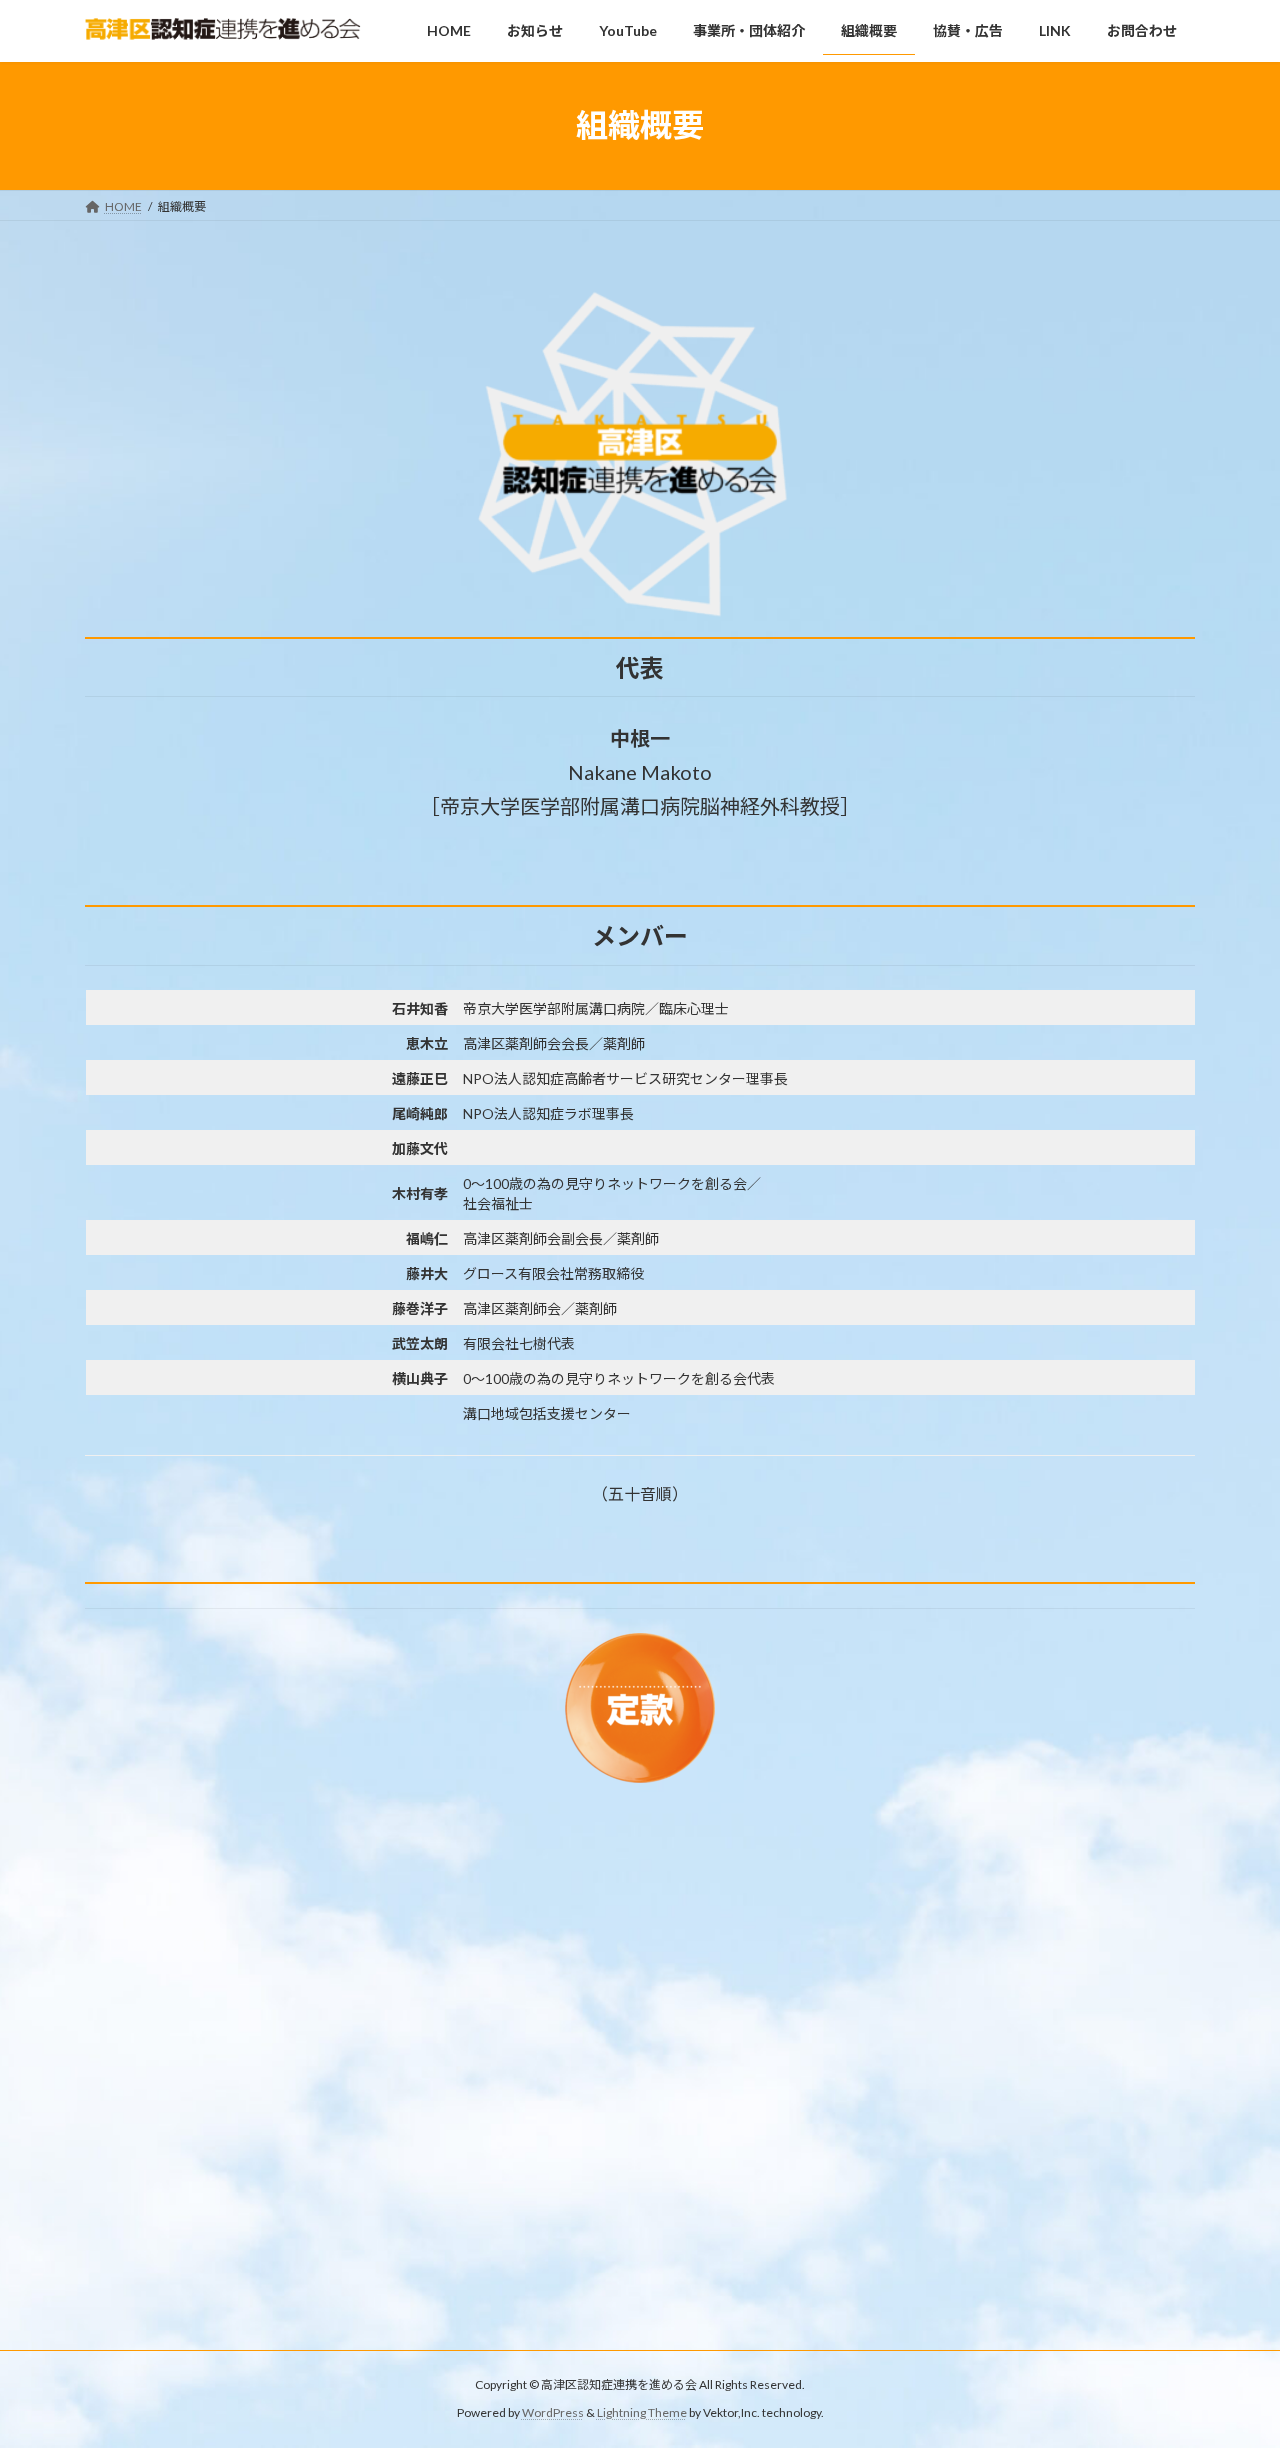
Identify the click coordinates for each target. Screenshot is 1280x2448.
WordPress (553, 2413)
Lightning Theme (642, 2413)
